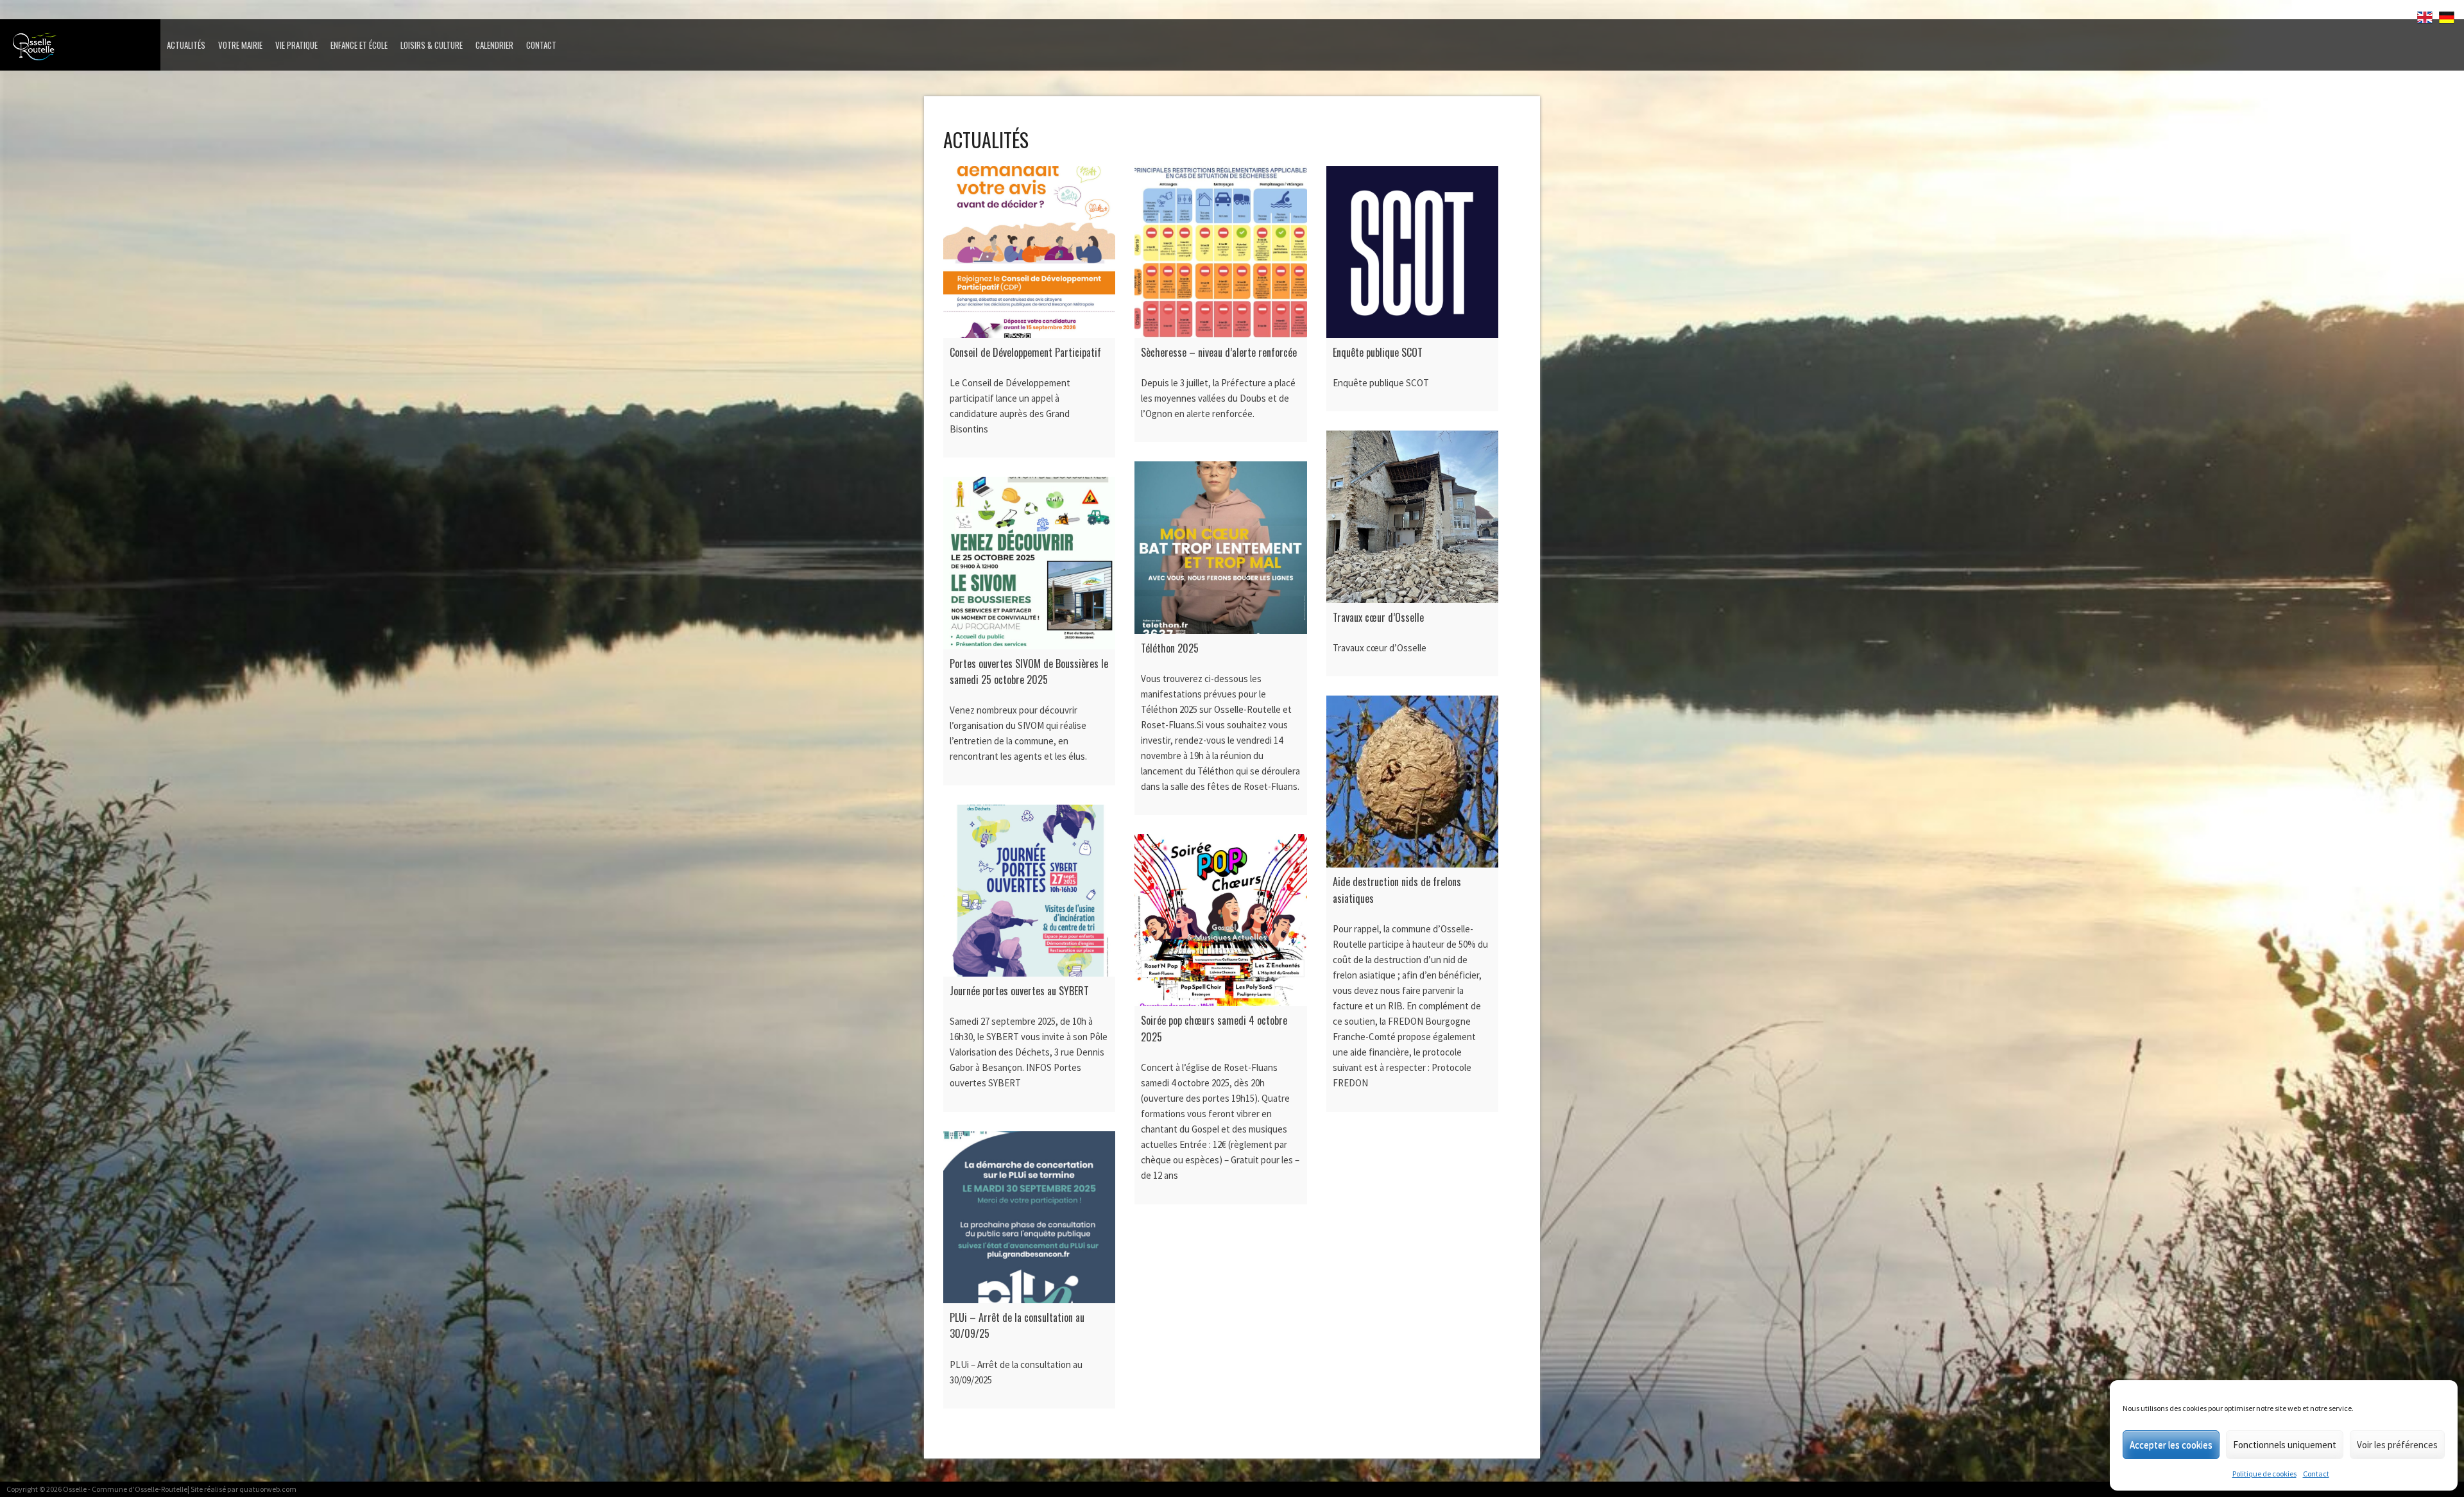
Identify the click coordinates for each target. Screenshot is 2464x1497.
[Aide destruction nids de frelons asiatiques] (1412, 782)
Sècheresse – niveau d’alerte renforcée (1219, 352)
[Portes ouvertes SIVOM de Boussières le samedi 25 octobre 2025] (1029, 563)
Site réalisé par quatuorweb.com (244, 1489)
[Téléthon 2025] (1220, 547)
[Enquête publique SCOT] (1412, 252)
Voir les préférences (2397, 1445)
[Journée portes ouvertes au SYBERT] (1029, 891)
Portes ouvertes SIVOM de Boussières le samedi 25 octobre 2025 (1029, 672)
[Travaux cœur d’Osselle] (1412, 517)
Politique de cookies (2264, 1474)
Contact (2316, 1474)
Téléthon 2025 (1170, 648)
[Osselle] (83, 50)
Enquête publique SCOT (1378, 352)
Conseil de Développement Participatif (1025, 352)
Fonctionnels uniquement (2285, 1445)
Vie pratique (296, 45)
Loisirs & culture (432, 45)
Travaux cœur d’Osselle (1378, 617)
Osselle (75, 1489)
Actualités (186, 45)
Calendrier (494, 45)
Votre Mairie (240, 45)
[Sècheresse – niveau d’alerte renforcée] (1220, 252)
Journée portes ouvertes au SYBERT (1019, 991)
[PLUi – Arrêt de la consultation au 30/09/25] (1029, 1217)
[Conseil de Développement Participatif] (1029, 252)
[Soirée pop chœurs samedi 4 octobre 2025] (1220, 920)
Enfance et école (359, 45)
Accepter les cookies (2171, 1445)
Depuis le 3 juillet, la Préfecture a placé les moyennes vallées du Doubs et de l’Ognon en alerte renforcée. (1218, 398)
